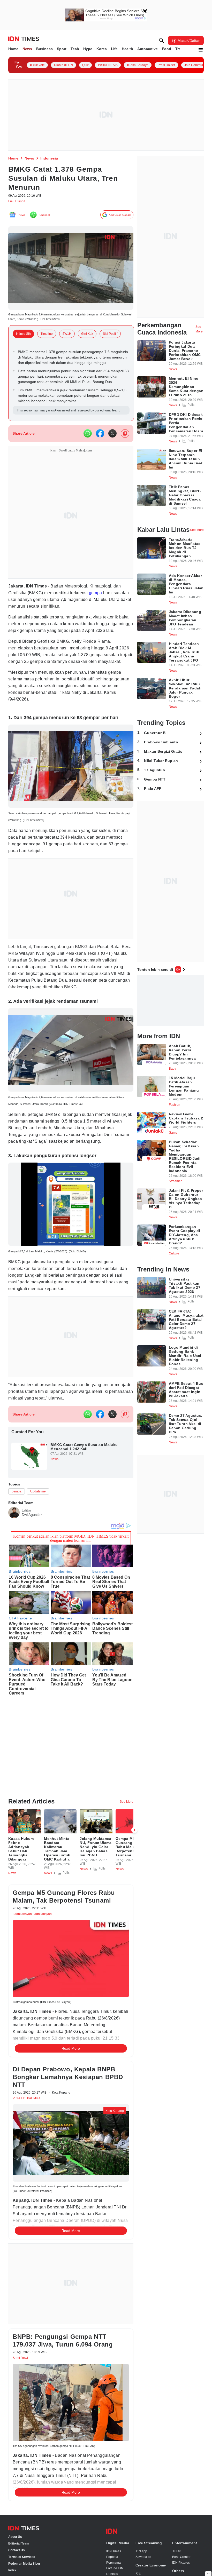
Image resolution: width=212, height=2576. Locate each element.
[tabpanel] (71, 394)
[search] (162, 41)
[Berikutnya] (134, 1804)
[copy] (125, 454)
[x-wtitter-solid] (112, 454)
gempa (104, 613)
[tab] (26, 338)
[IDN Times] (24, 39)
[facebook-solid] (100, 454)
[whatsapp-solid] (88, 454)
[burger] (201, 50)
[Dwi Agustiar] (14, 1577)
